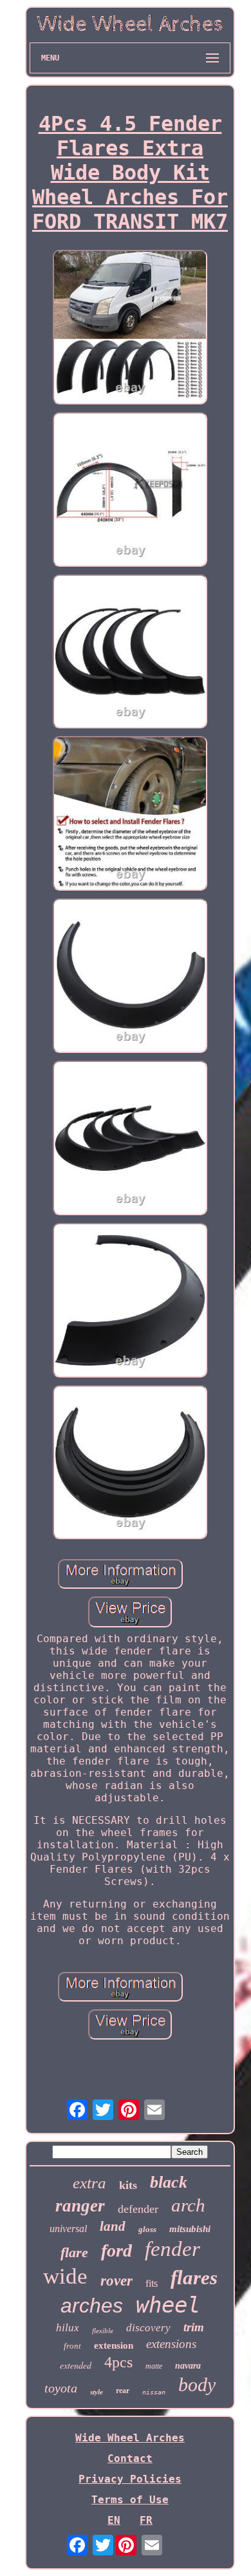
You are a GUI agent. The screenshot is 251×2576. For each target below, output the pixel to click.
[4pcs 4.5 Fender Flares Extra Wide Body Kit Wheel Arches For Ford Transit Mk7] (130, 328)
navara (188, 2366)
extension (114, 2345)
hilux (68, 2328)
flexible (103, 2331)
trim (194, 2327)
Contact (130, 2458)
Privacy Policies (130, 2479)
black (169, 2182)
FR (146, 2520)
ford (116, 2250)
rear (123, 2391)
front (72, 2346)
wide (65, 2276)
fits (152, 2283)
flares (194, 2278)
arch (188, 2205)
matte (154, 2366)
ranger (80, 2206)
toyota (61, 2388)
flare (74, 2252)
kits (128, 2185)
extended (76, 2365)
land (113, 2226)
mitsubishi (190, 2229)
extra (89, 2183)
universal (68, 2229)
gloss (147, 2229)
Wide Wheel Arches (130, 2438)
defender (138, 2209)
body (197, 2384)
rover (116, 2281)
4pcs (118, 2362)
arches (92, 2306)
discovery (148, 2328)
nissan (154, 2392)
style (97, 2392)
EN (114, 2520)
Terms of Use (130, 2500)
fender (172, 2249)
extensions (171, 2344)
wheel (168, 2305)
